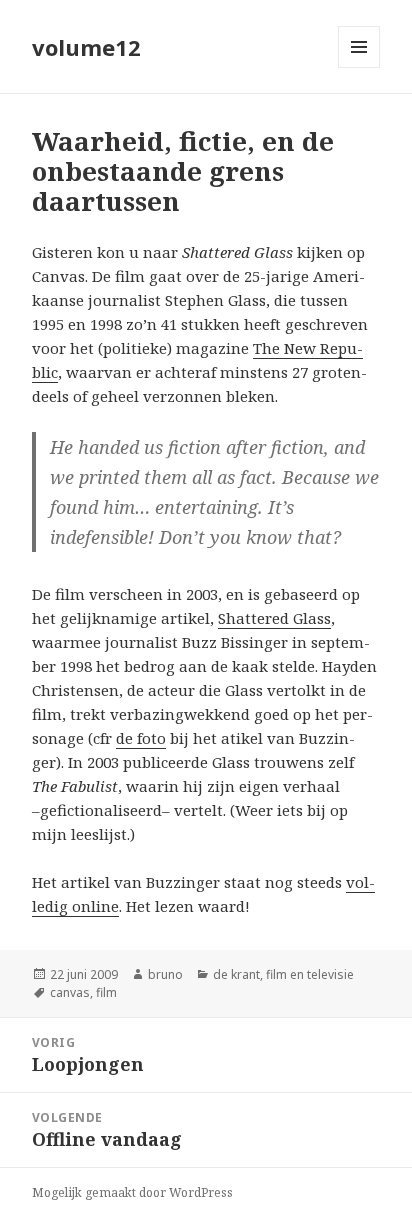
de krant (236, 974)
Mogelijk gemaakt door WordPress (132, 1192)
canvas (70, 992)
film (106, 992)
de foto (141, 738)
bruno (165, 974)
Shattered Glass (274, 618)
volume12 (86, 47)
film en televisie (310, 974)
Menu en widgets (359, 67)
